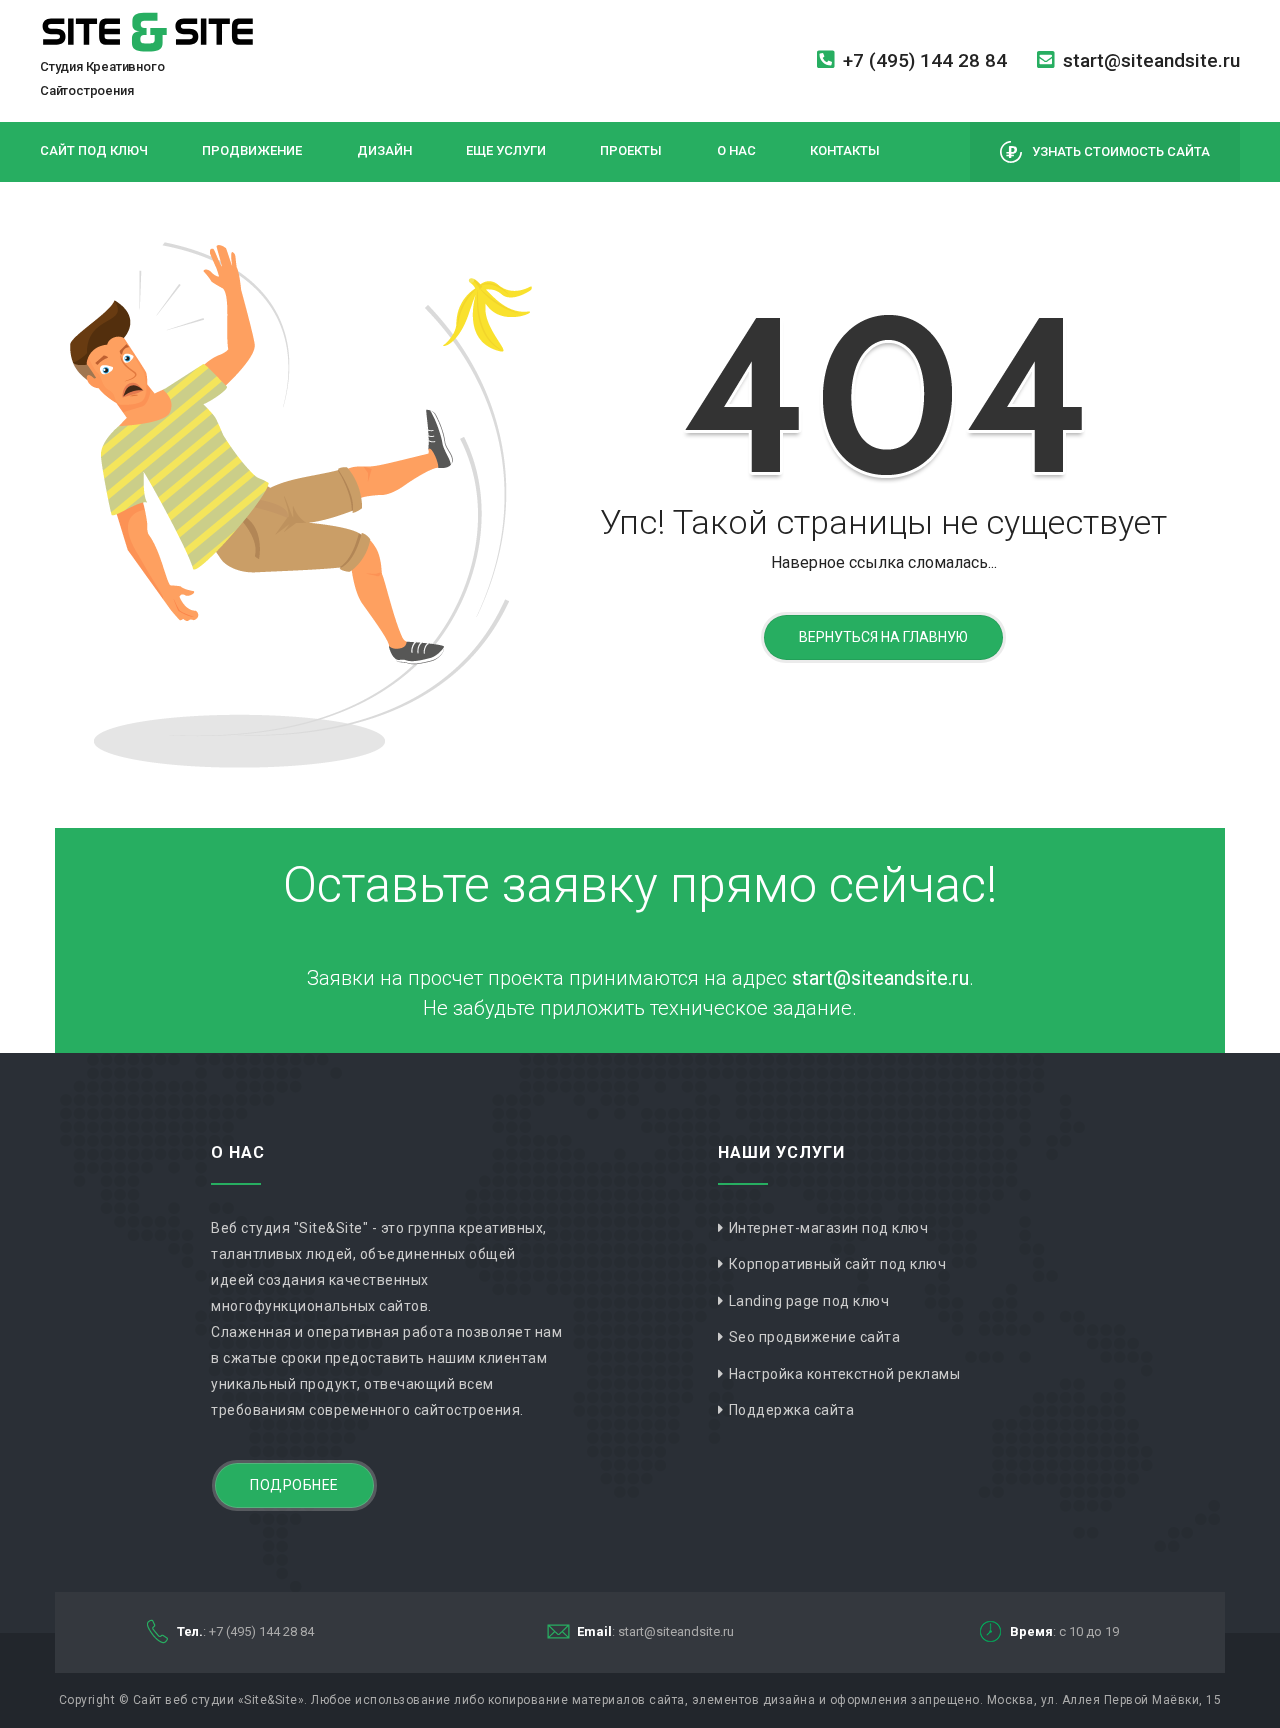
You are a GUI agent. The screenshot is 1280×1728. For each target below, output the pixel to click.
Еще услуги (506, 150)
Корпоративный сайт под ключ (838, 1264)
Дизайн (384, 150)
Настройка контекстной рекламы (845, 1374)
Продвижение (252, 150)
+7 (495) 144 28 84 (925, 60)
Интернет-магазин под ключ (829, 1228)
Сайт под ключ (94, 150)
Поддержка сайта (792, 1410)
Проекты (631, 150)
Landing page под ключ (809, 1301)
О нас (736, 150)
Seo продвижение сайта (815, 1337)
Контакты (845, 150)
